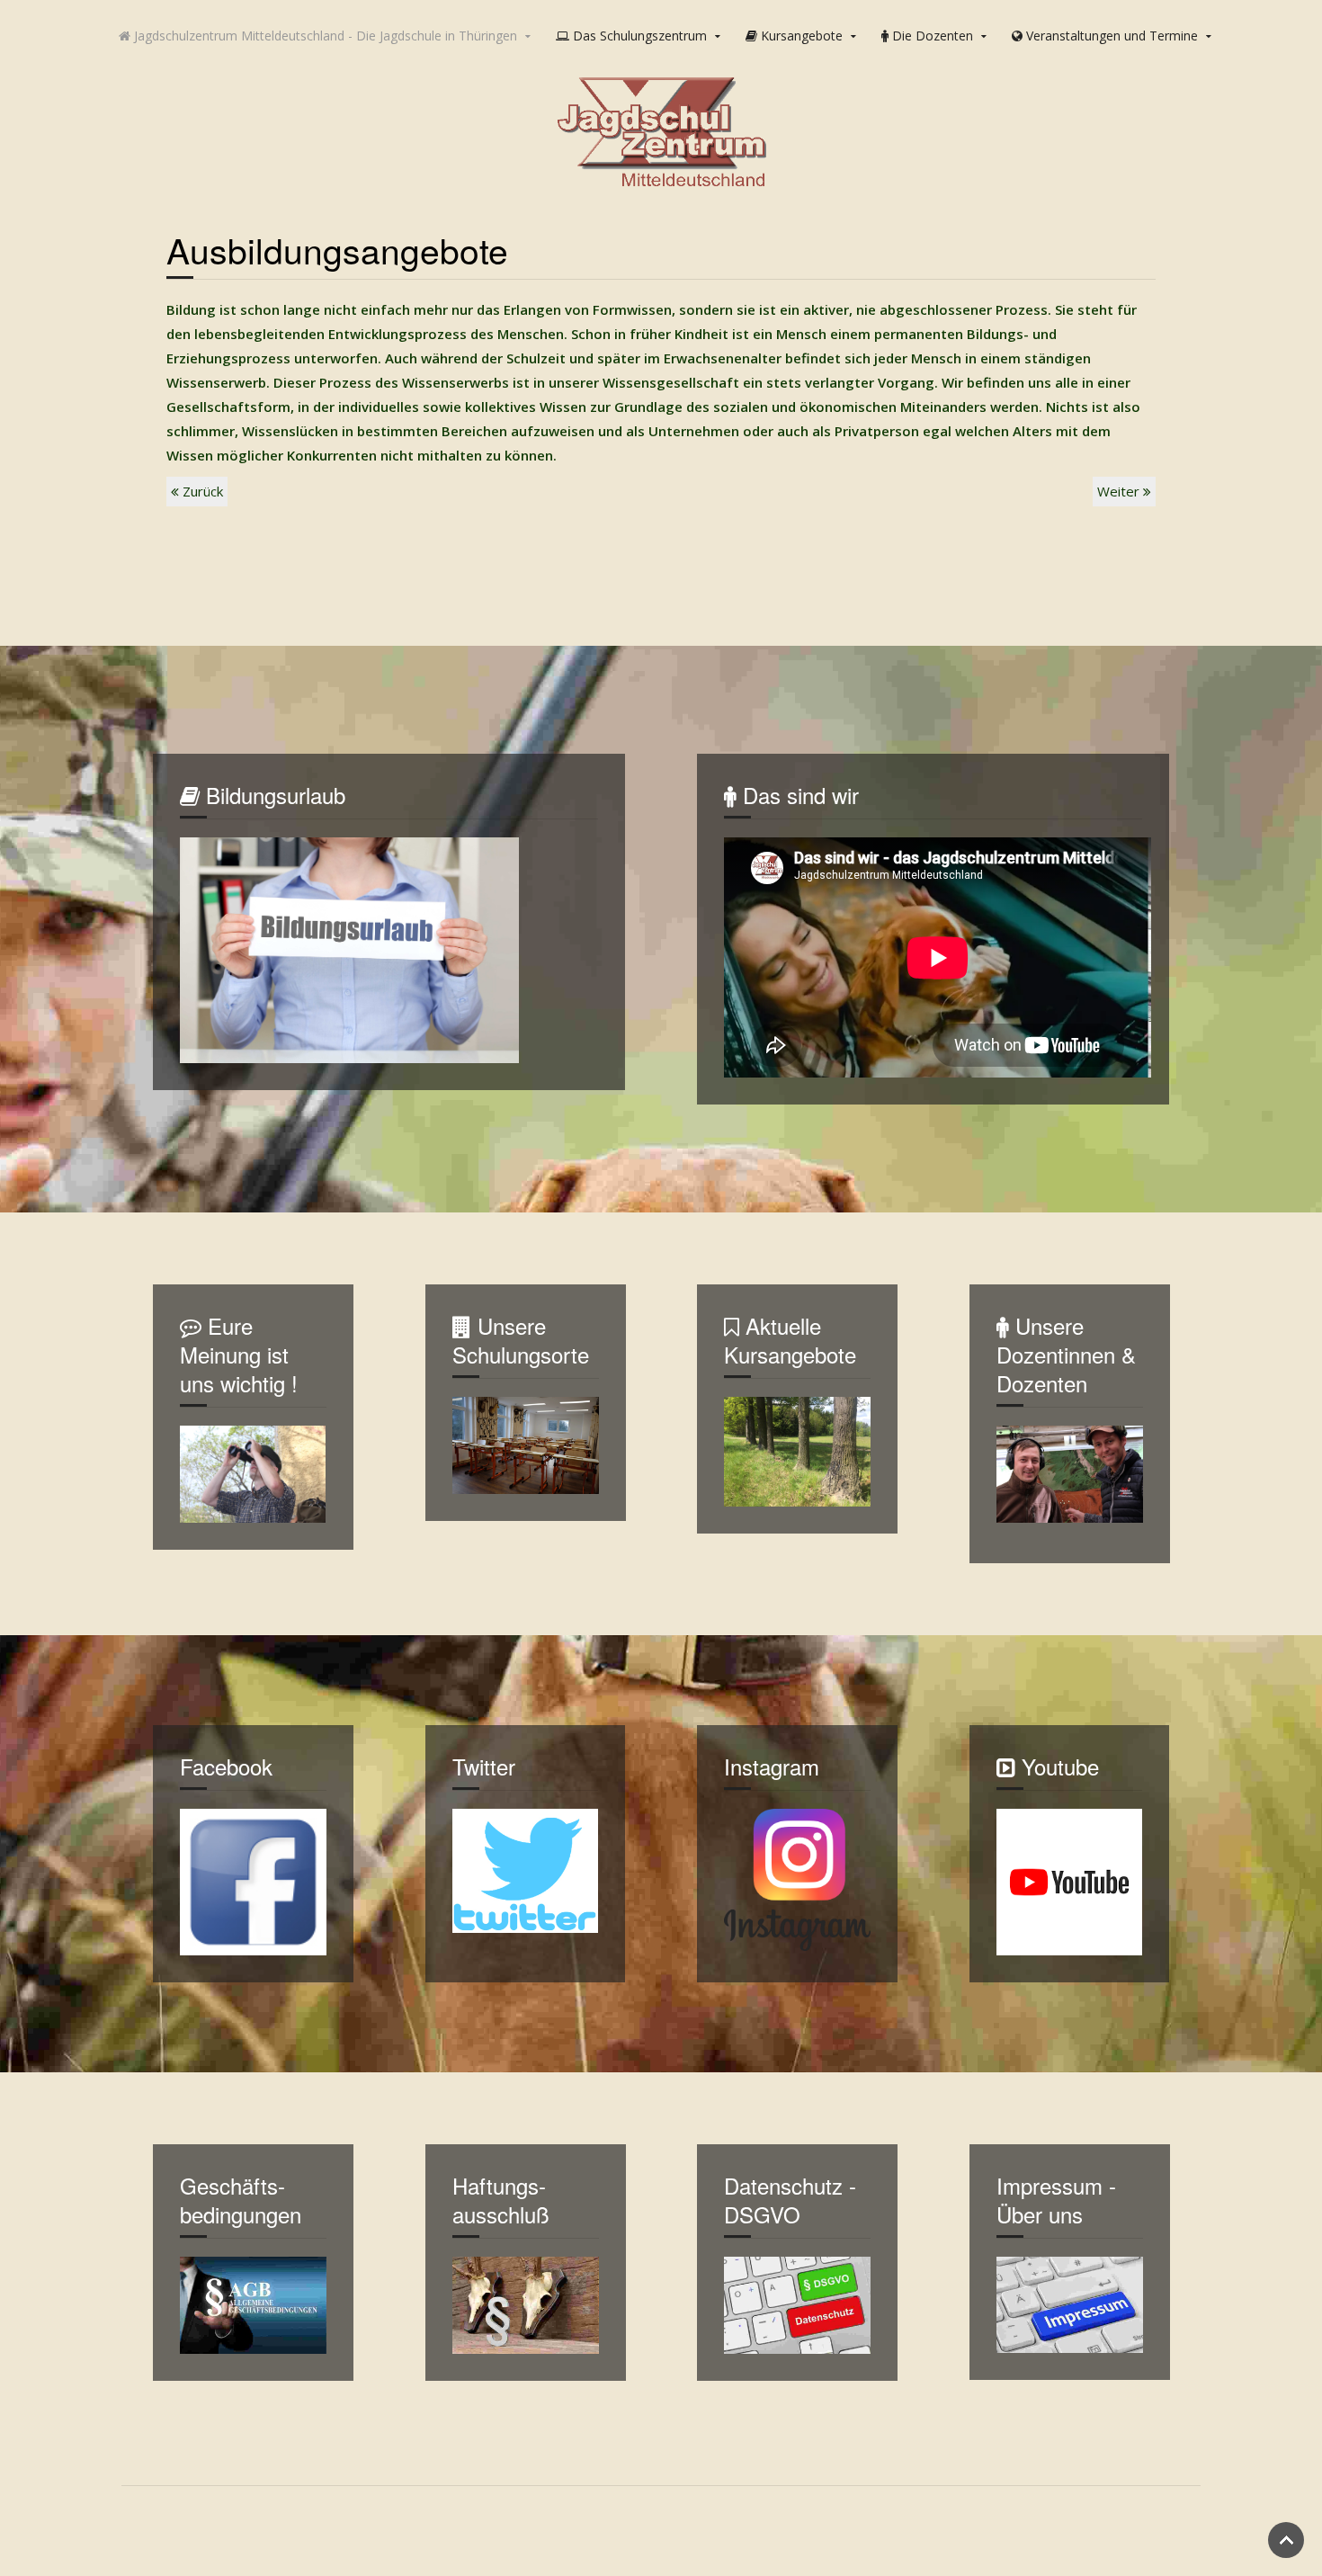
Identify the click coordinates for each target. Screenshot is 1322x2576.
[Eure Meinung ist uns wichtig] (253, 1472)
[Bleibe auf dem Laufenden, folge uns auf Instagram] (797, 1878)
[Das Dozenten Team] (1070, 1472)
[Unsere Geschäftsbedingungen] (253, 2303)
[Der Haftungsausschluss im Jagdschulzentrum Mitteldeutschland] (526, 2303)
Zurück (201, 491)
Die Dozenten (931, 36)
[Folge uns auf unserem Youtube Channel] (1070, 1881)
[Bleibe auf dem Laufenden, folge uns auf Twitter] (526, 1869)
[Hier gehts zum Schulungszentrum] (526, 1444)
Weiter (1120, 491)
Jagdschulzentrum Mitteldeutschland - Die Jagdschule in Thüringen (324, 36)
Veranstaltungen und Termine (1110, 36)
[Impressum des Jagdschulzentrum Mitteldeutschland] (1070, 2303)
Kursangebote (800, 36)
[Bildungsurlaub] (349, 949)
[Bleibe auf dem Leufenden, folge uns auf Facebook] (253, 1881)
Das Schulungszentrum (638, 36)
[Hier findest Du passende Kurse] (797, 1450)
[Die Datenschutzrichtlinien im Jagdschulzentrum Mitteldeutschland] (797, 2303)
